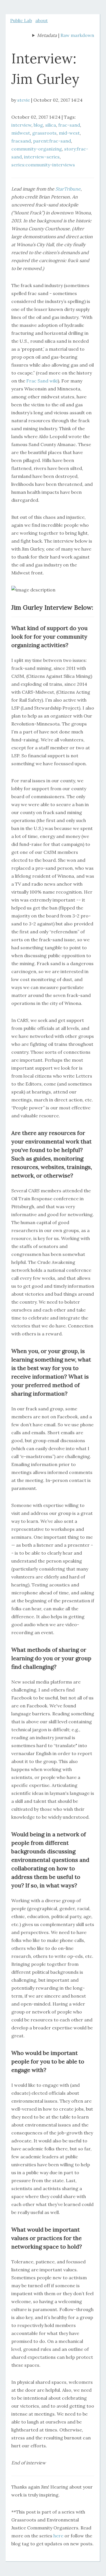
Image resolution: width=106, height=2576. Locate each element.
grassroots (44, 133)
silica (51, 125)
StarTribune (68, 189)
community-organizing (37, 149)
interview (21, 125)
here (58, 2536)
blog (38, 125)
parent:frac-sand (52, 141)
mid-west (69, 133)
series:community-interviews (43, 165)
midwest (21, 133)
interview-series (42, 157)
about (42, 20)
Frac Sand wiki (42, 381)
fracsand (21, 141)
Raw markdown (77, 35)
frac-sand (69, 125)
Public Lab (21, 20)
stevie (24, 100)
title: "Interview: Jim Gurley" (45, 36)
